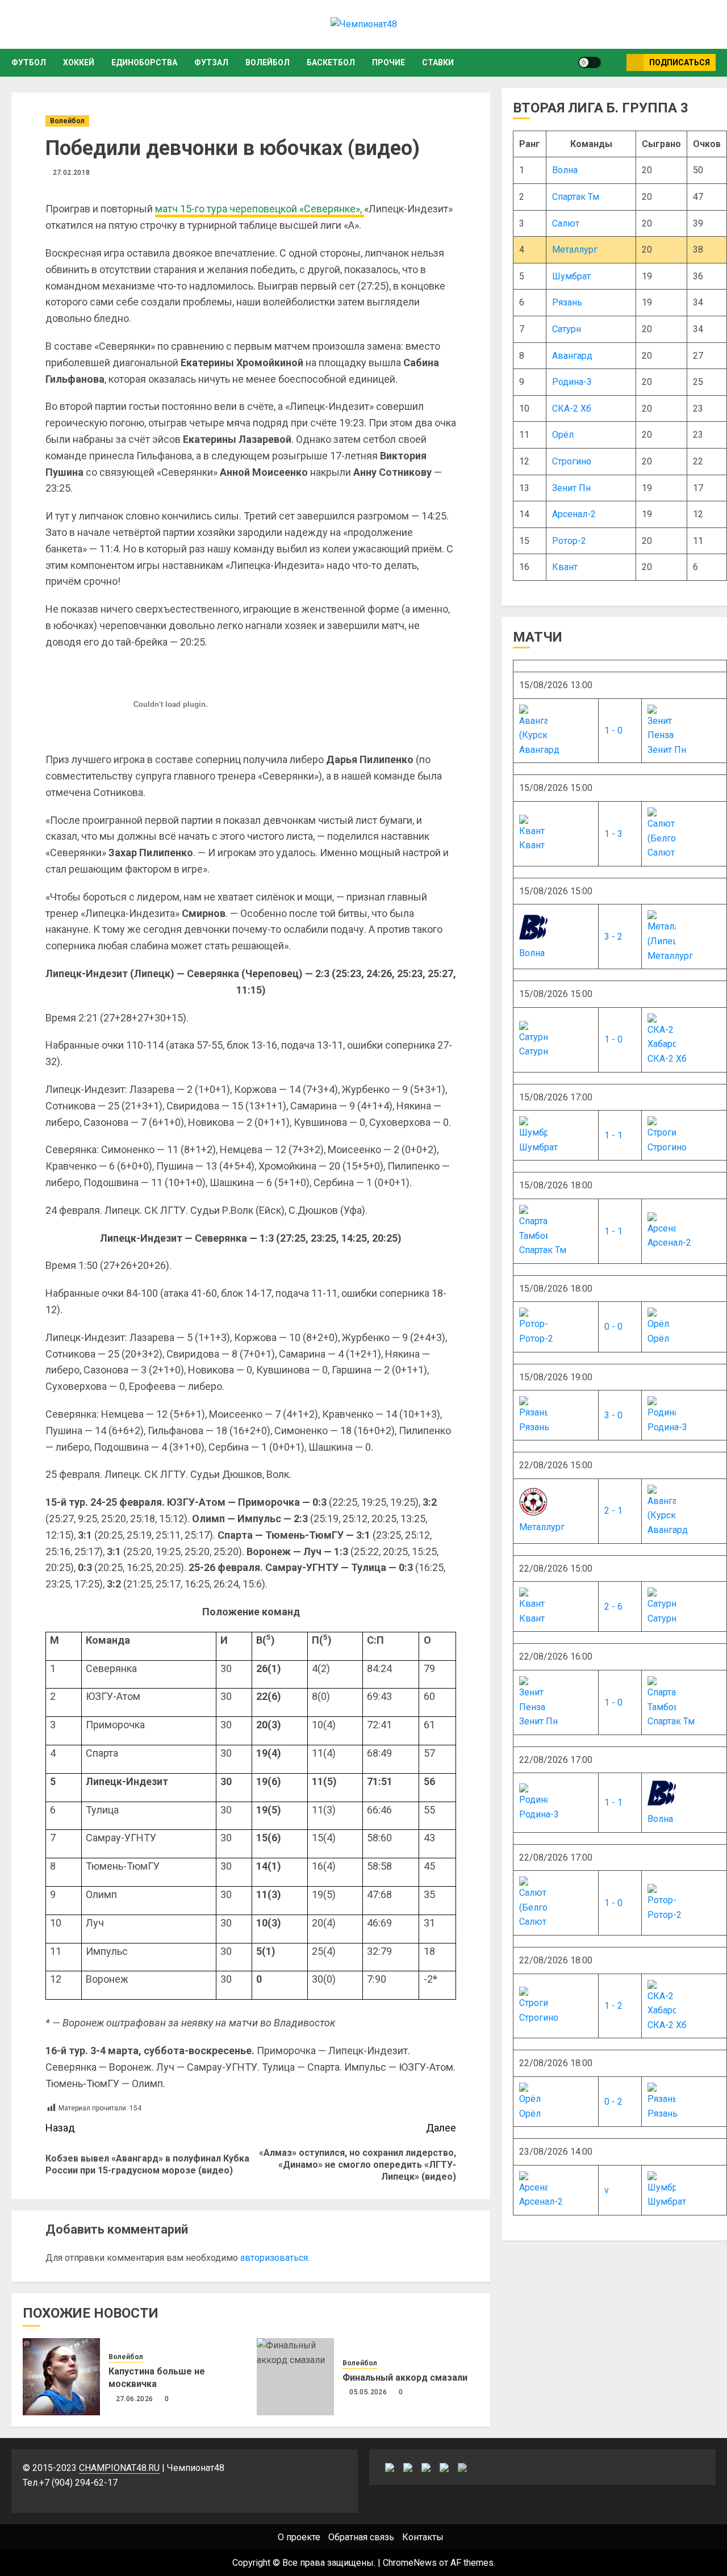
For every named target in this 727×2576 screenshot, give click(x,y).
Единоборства (144, 62)
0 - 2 (613, 2102)
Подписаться (680, 62)
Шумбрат (571, 276)
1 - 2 (613, 2006)
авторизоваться (274, 2258)
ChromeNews (410, 2563)
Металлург (575, 250)
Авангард (572, 356)
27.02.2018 (72, 173)
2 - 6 (613, 1607)
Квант (565, 567)
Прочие (388, 62)
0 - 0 (613, 1327)
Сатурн (567, 329)
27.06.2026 (135, 2399)
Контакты (423, 2537)
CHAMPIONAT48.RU (119, 2468)
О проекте (299, 2537)
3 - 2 (613, 937)
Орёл (563, 435)
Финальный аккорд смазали (405, 2378)
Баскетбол (331, 62)
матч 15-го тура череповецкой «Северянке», (260, 209)
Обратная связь (361, 2537)
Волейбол (268, 62)
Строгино (572, 461)
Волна (565, 170)
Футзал (211, 62)
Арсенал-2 (574, 514)
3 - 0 (613, 1415)
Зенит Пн (571, 488)
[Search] (614, 62)
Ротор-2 (569, 541)
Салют (566, 223)
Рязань (567, 302)
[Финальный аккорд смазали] (295, 2377)
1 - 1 (613, 1135)
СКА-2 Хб (572, 409)
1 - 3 (613, 834)
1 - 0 (613, 730)
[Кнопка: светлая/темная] (590, 62)
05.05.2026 (368, 2392)
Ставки (438, 62)
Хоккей (79, 62)
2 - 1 (613, 1511)
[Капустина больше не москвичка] (61, 2377)
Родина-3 (572, 382)
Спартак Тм (576, 197)
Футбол (29, 62)
